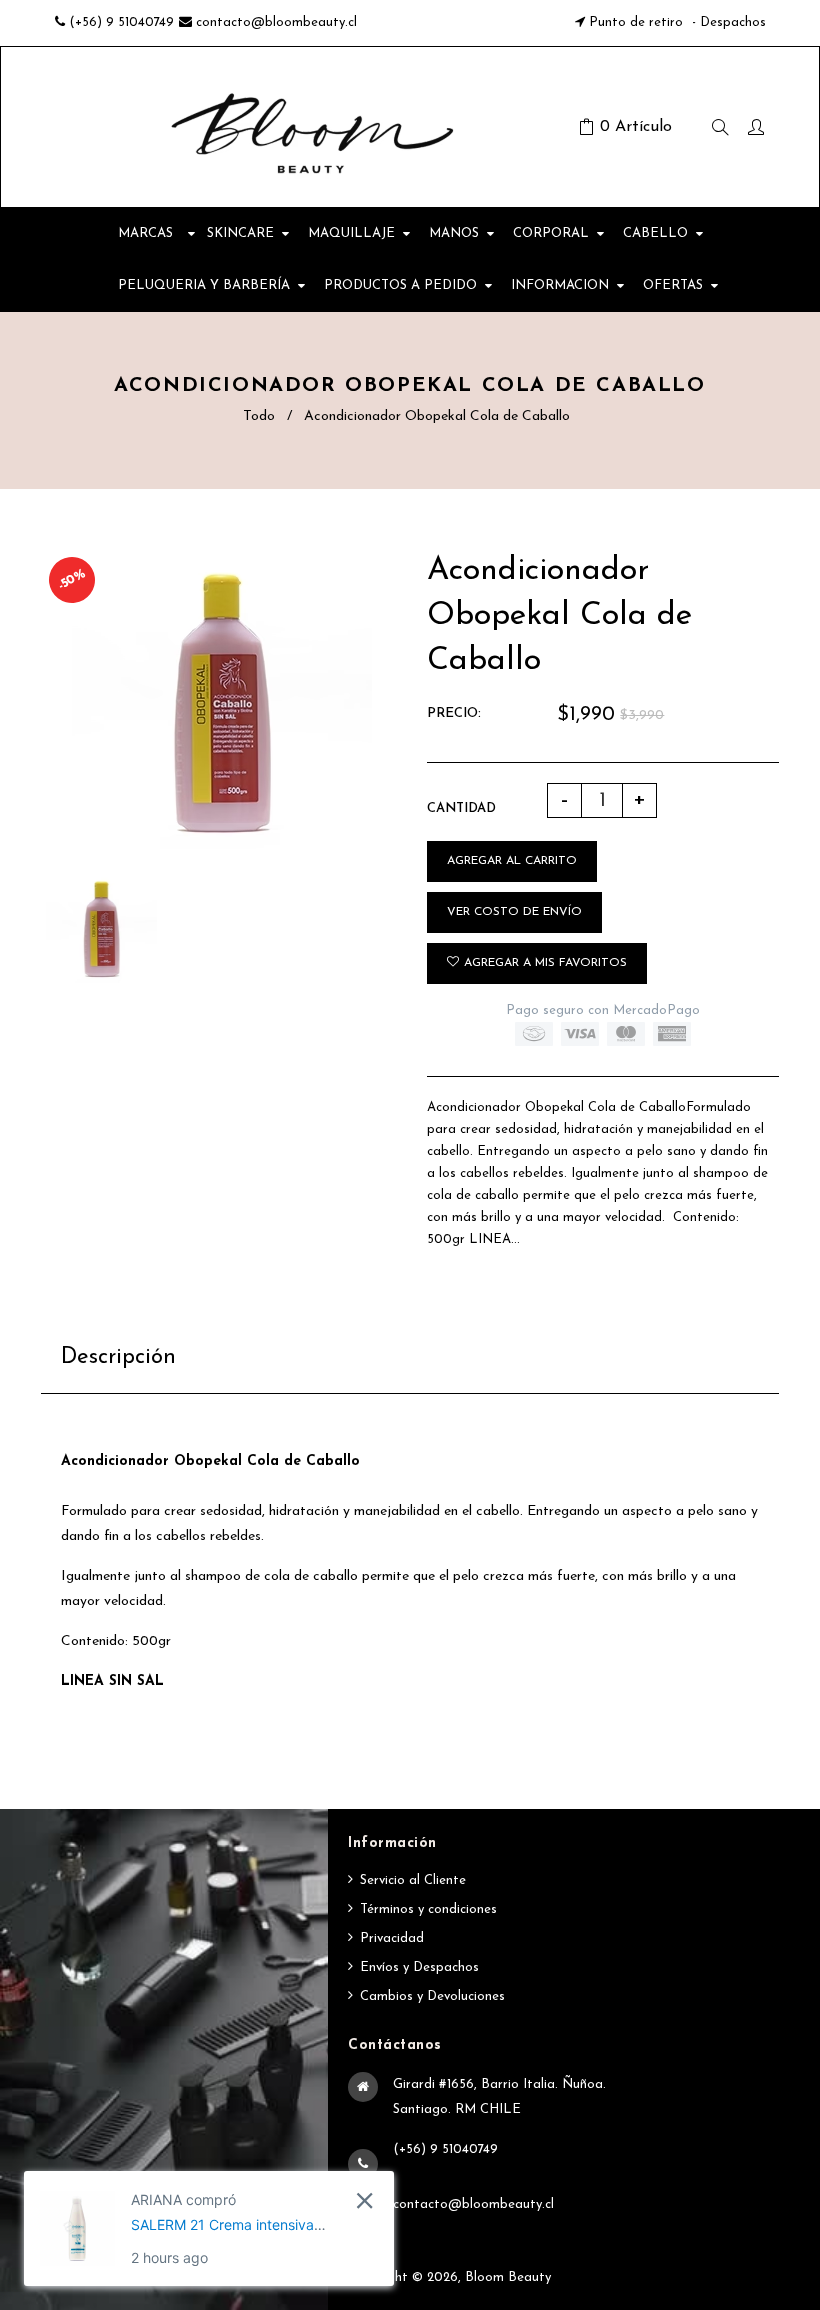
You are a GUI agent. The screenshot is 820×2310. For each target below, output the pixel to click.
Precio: (454, 713)
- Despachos (727, 22)
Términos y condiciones (428, 1909)
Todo (259, 416)
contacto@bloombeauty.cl (276, 22)
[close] (364, 2200)
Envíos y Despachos (419, 1967)
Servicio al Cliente (413, 1880)
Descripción (118, 1357)
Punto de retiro (636, 22)
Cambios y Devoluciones (432, 1996)
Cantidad (461, 808)
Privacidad (392, 1938)
